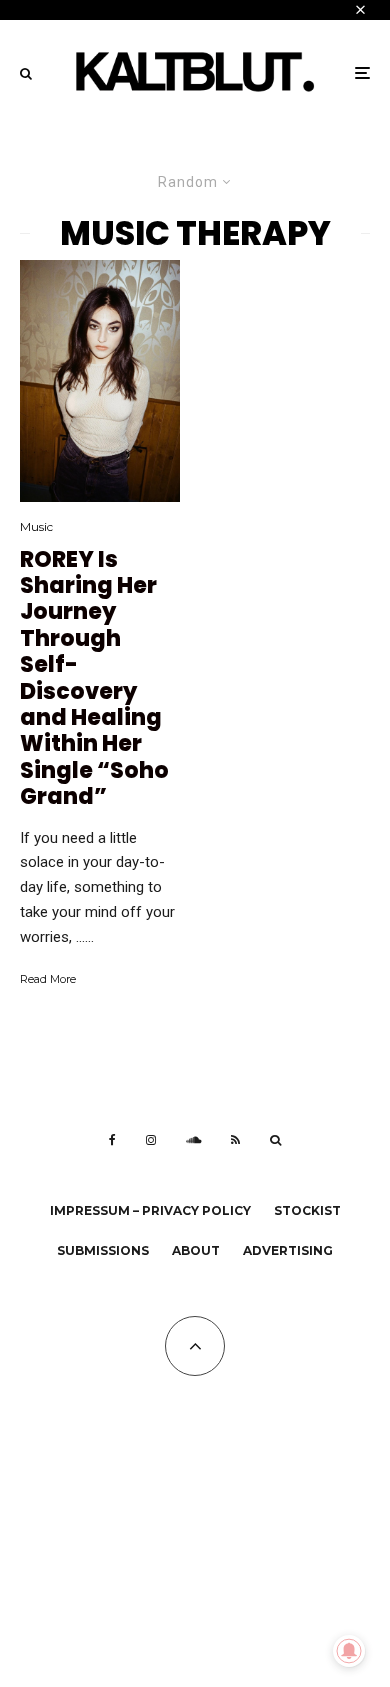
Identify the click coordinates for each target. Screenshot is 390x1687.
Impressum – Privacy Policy (150, 1210)
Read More (48, 979)
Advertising (288, 1250)
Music (36, 526)
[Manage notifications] (349, 1651)
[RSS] (235, 1140)
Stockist (307, 1210)
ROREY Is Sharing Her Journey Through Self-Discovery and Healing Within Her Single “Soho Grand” (94, 679)
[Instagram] (151, 1140)
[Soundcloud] (193, 1140)
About (196, 1250)
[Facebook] (112, 1140)
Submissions (103, 1250)
